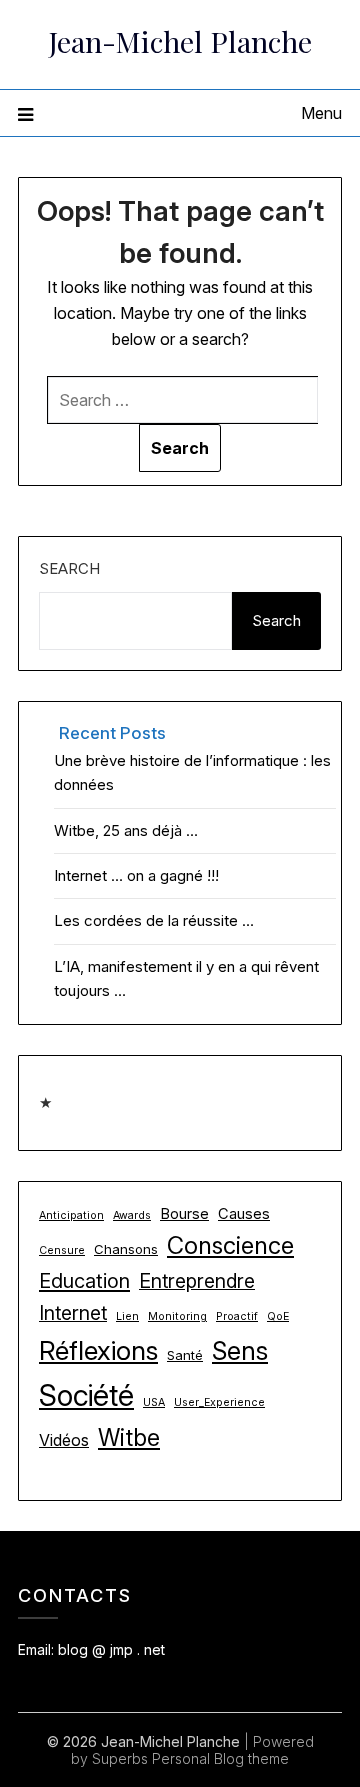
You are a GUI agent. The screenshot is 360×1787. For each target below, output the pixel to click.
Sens (240, 1350)
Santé (185, 1355)
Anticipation (71, 1215)
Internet (73, 1313)
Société (86, 1395)
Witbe (129, 1438)
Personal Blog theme (220, 1758)
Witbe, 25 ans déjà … (126, 830)
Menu (321, 113)
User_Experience (219, 1402)
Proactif (237, 1316)
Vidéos (64, 1440)
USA (154, 1402)
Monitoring (177, 1316)
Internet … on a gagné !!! (136, 875)
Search (69, 568)
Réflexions (98, 1350)
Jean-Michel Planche (180, 41)
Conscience (230, 1245)
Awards (132, 1215)
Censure (62, 1250)
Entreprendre (197, 1281)
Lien (127, 1316)
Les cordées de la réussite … (154, 920)
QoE (278, 1316)
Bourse (184, 1214)
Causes (244, 1214)
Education (84, 1281)
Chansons (126, 1249)
